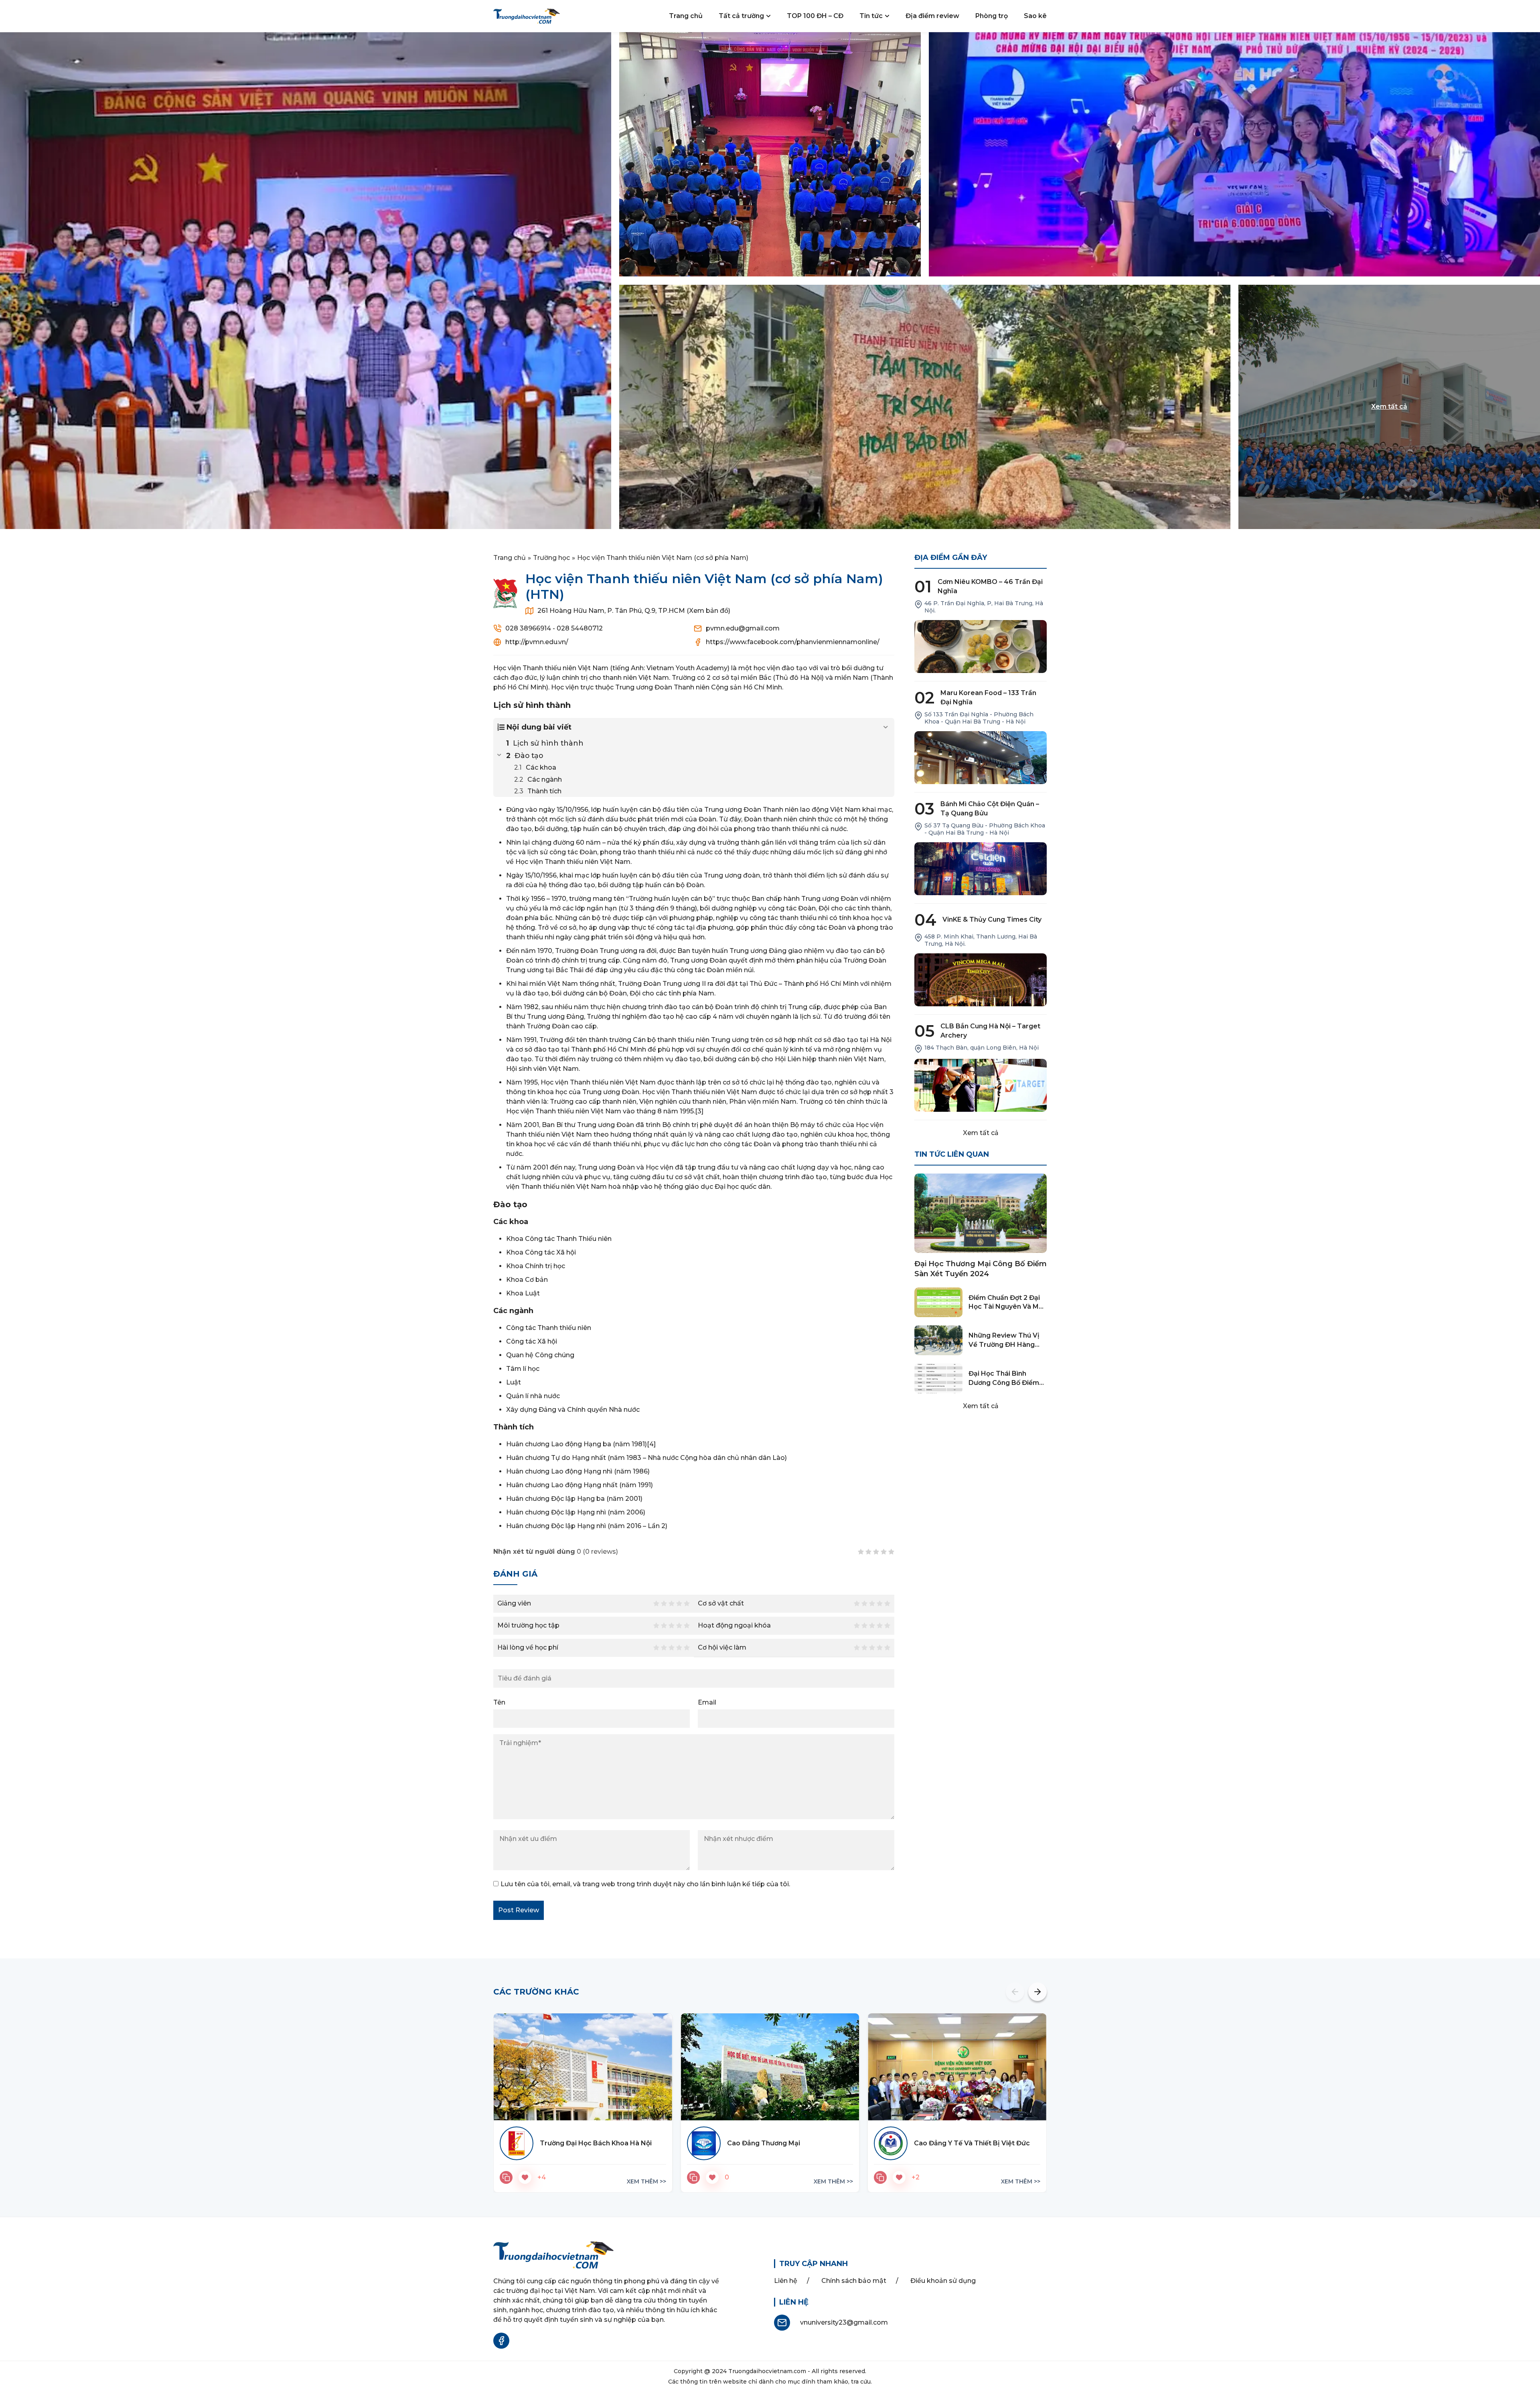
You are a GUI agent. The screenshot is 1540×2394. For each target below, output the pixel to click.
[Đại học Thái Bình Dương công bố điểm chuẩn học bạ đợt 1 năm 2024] (938, 1378)
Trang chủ (510, 558)
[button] (1015, 1992)
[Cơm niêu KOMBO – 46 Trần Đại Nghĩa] (981, 647)
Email (707, 1702)
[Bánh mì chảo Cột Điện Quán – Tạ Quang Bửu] (981, 869)
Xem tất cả (981, 1133)
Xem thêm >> (646, 2181)
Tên (499, 1702)
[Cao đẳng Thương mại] (770, 2067)
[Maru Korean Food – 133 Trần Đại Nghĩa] (981, 758)
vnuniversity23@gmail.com (844, 2322)
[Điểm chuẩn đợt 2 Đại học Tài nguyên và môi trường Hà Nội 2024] (938, 1302)
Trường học (551, 558)
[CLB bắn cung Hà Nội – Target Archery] (981, 1085)
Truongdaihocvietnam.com (767, 2371)
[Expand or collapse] (885, 727)
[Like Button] (525, 2177)
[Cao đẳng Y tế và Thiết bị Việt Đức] (957, 2067)
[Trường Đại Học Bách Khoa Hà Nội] (583, 2067)
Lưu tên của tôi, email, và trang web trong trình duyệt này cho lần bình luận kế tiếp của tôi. (645, 1884)
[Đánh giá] (506, 2177)
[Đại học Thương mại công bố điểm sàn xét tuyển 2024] (981, 1213)
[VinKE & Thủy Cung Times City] (981, 980)
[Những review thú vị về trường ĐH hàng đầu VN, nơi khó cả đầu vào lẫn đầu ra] (938, 1340)
